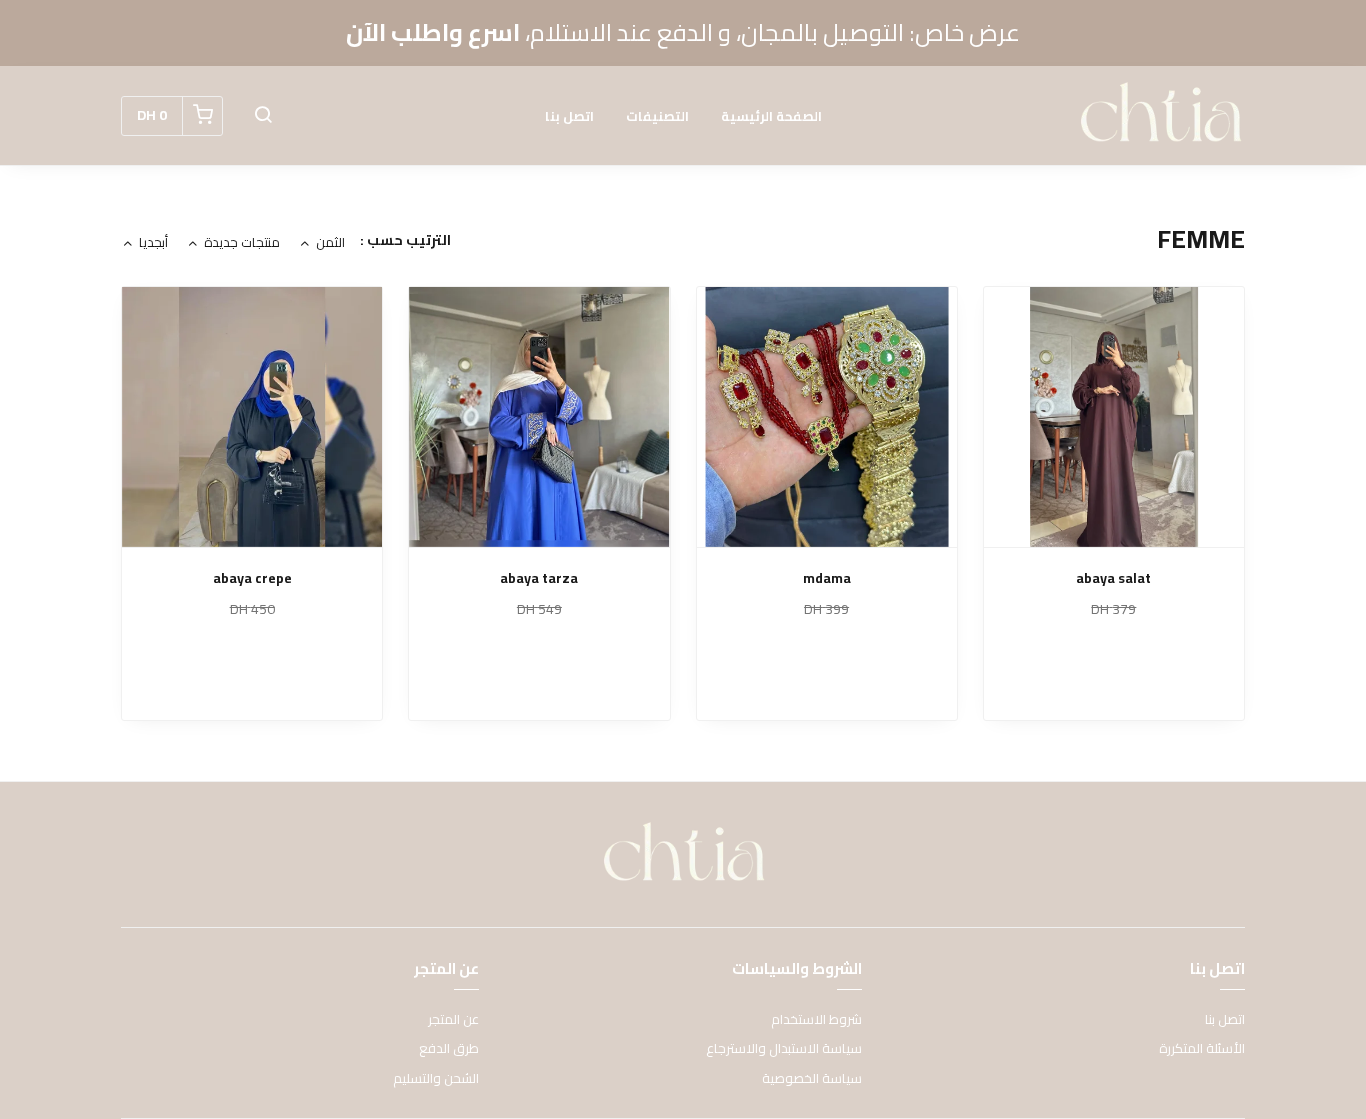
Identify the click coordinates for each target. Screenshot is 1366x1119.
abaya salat (1113, 578)
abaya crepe (252, 578)
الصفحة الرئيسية (771, 116)
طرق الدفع (449, 1049)
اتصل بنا (569, 116)
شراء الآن (1114, 681)
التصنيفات (657, 116)
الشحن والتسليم (436, 1079)
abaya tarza (539, 578)
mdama (827, 578)
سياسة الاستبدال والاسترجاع (784, 1049)
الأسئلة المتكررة (1202, 1049)
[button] (263, 116)
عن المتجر (453, 1020)
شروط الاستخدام (816, 1020)
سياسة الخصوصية (812, 1079)
